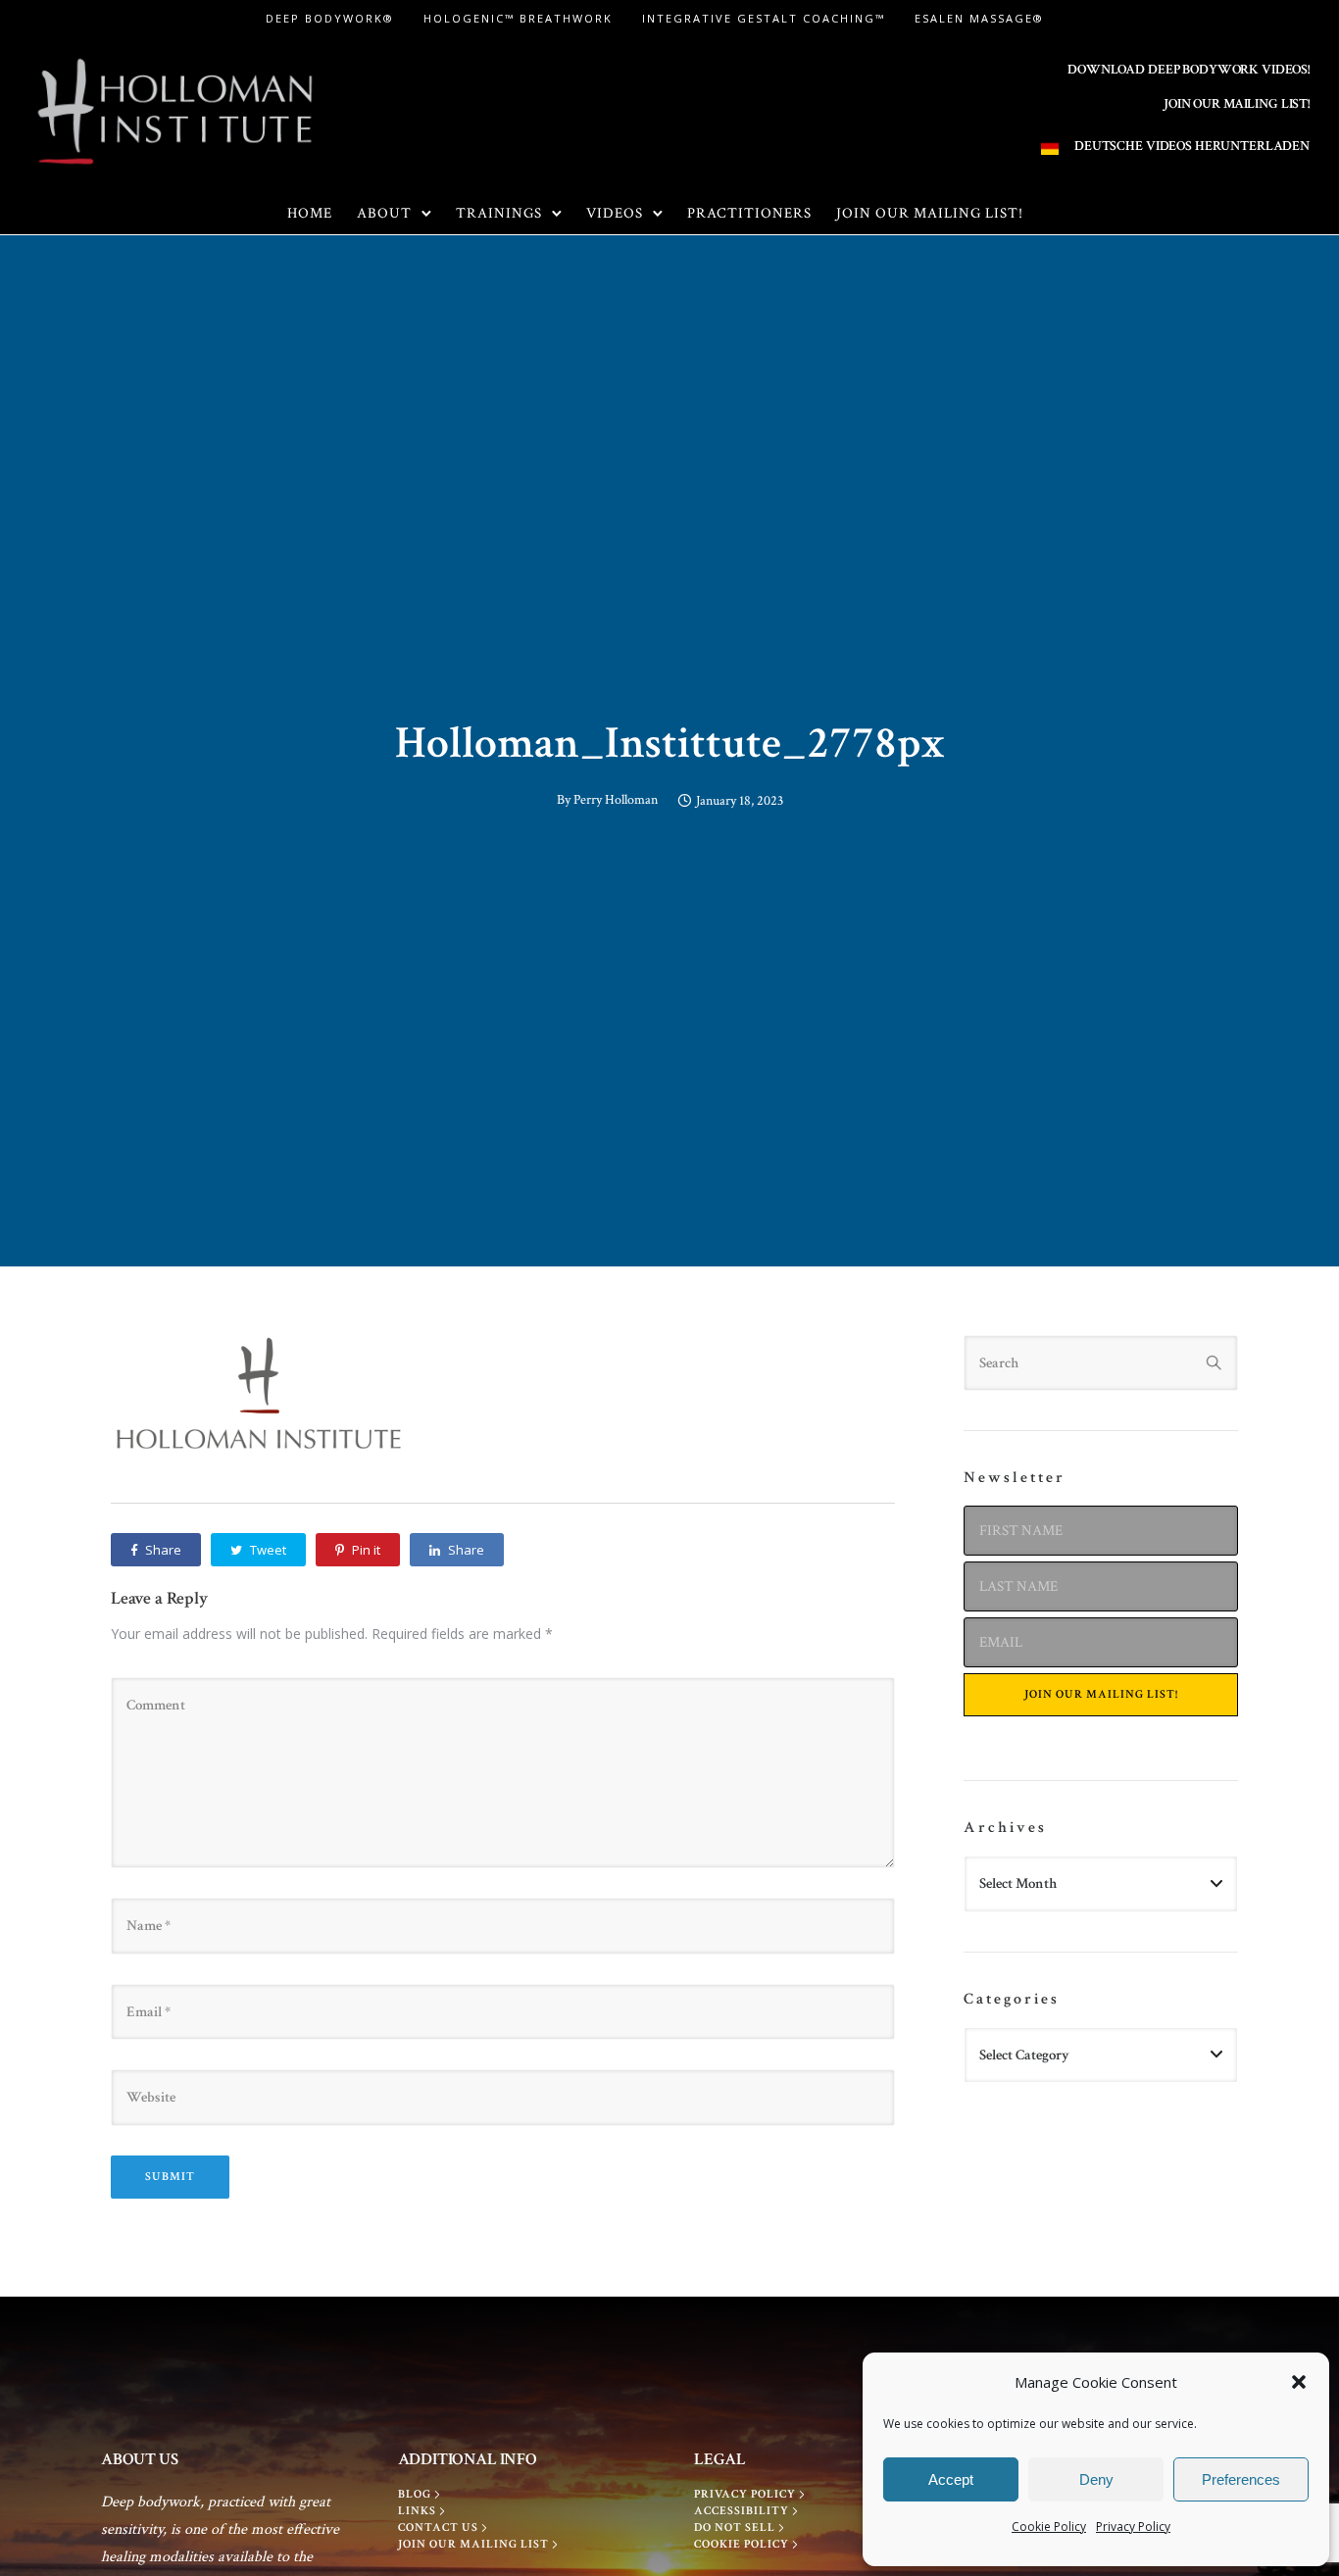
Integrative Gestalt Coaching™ (764, 18)
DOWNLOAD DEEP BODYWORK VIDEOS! (1189, 70)
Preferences (1241, 2479)
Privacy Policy (1133, 2526)
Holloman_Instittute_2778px (670, 743)
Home (310, 213)
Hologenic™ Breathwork (518, 18)
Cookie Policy (1049, 2526)
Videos (615, 213)
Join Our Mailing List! (930, 213)
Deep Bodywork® (330, 18)
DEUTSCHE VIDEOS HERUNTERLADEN (1192, 146)
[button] (1299, 2382)
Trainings (499, 213)
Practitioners (749, 213)
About (384, 213)
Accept (951, 2479)
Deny (1096, 2479)
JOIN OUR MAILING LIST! (1237, 104)
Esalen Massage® (979, 18)
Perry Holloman (616, 800)
